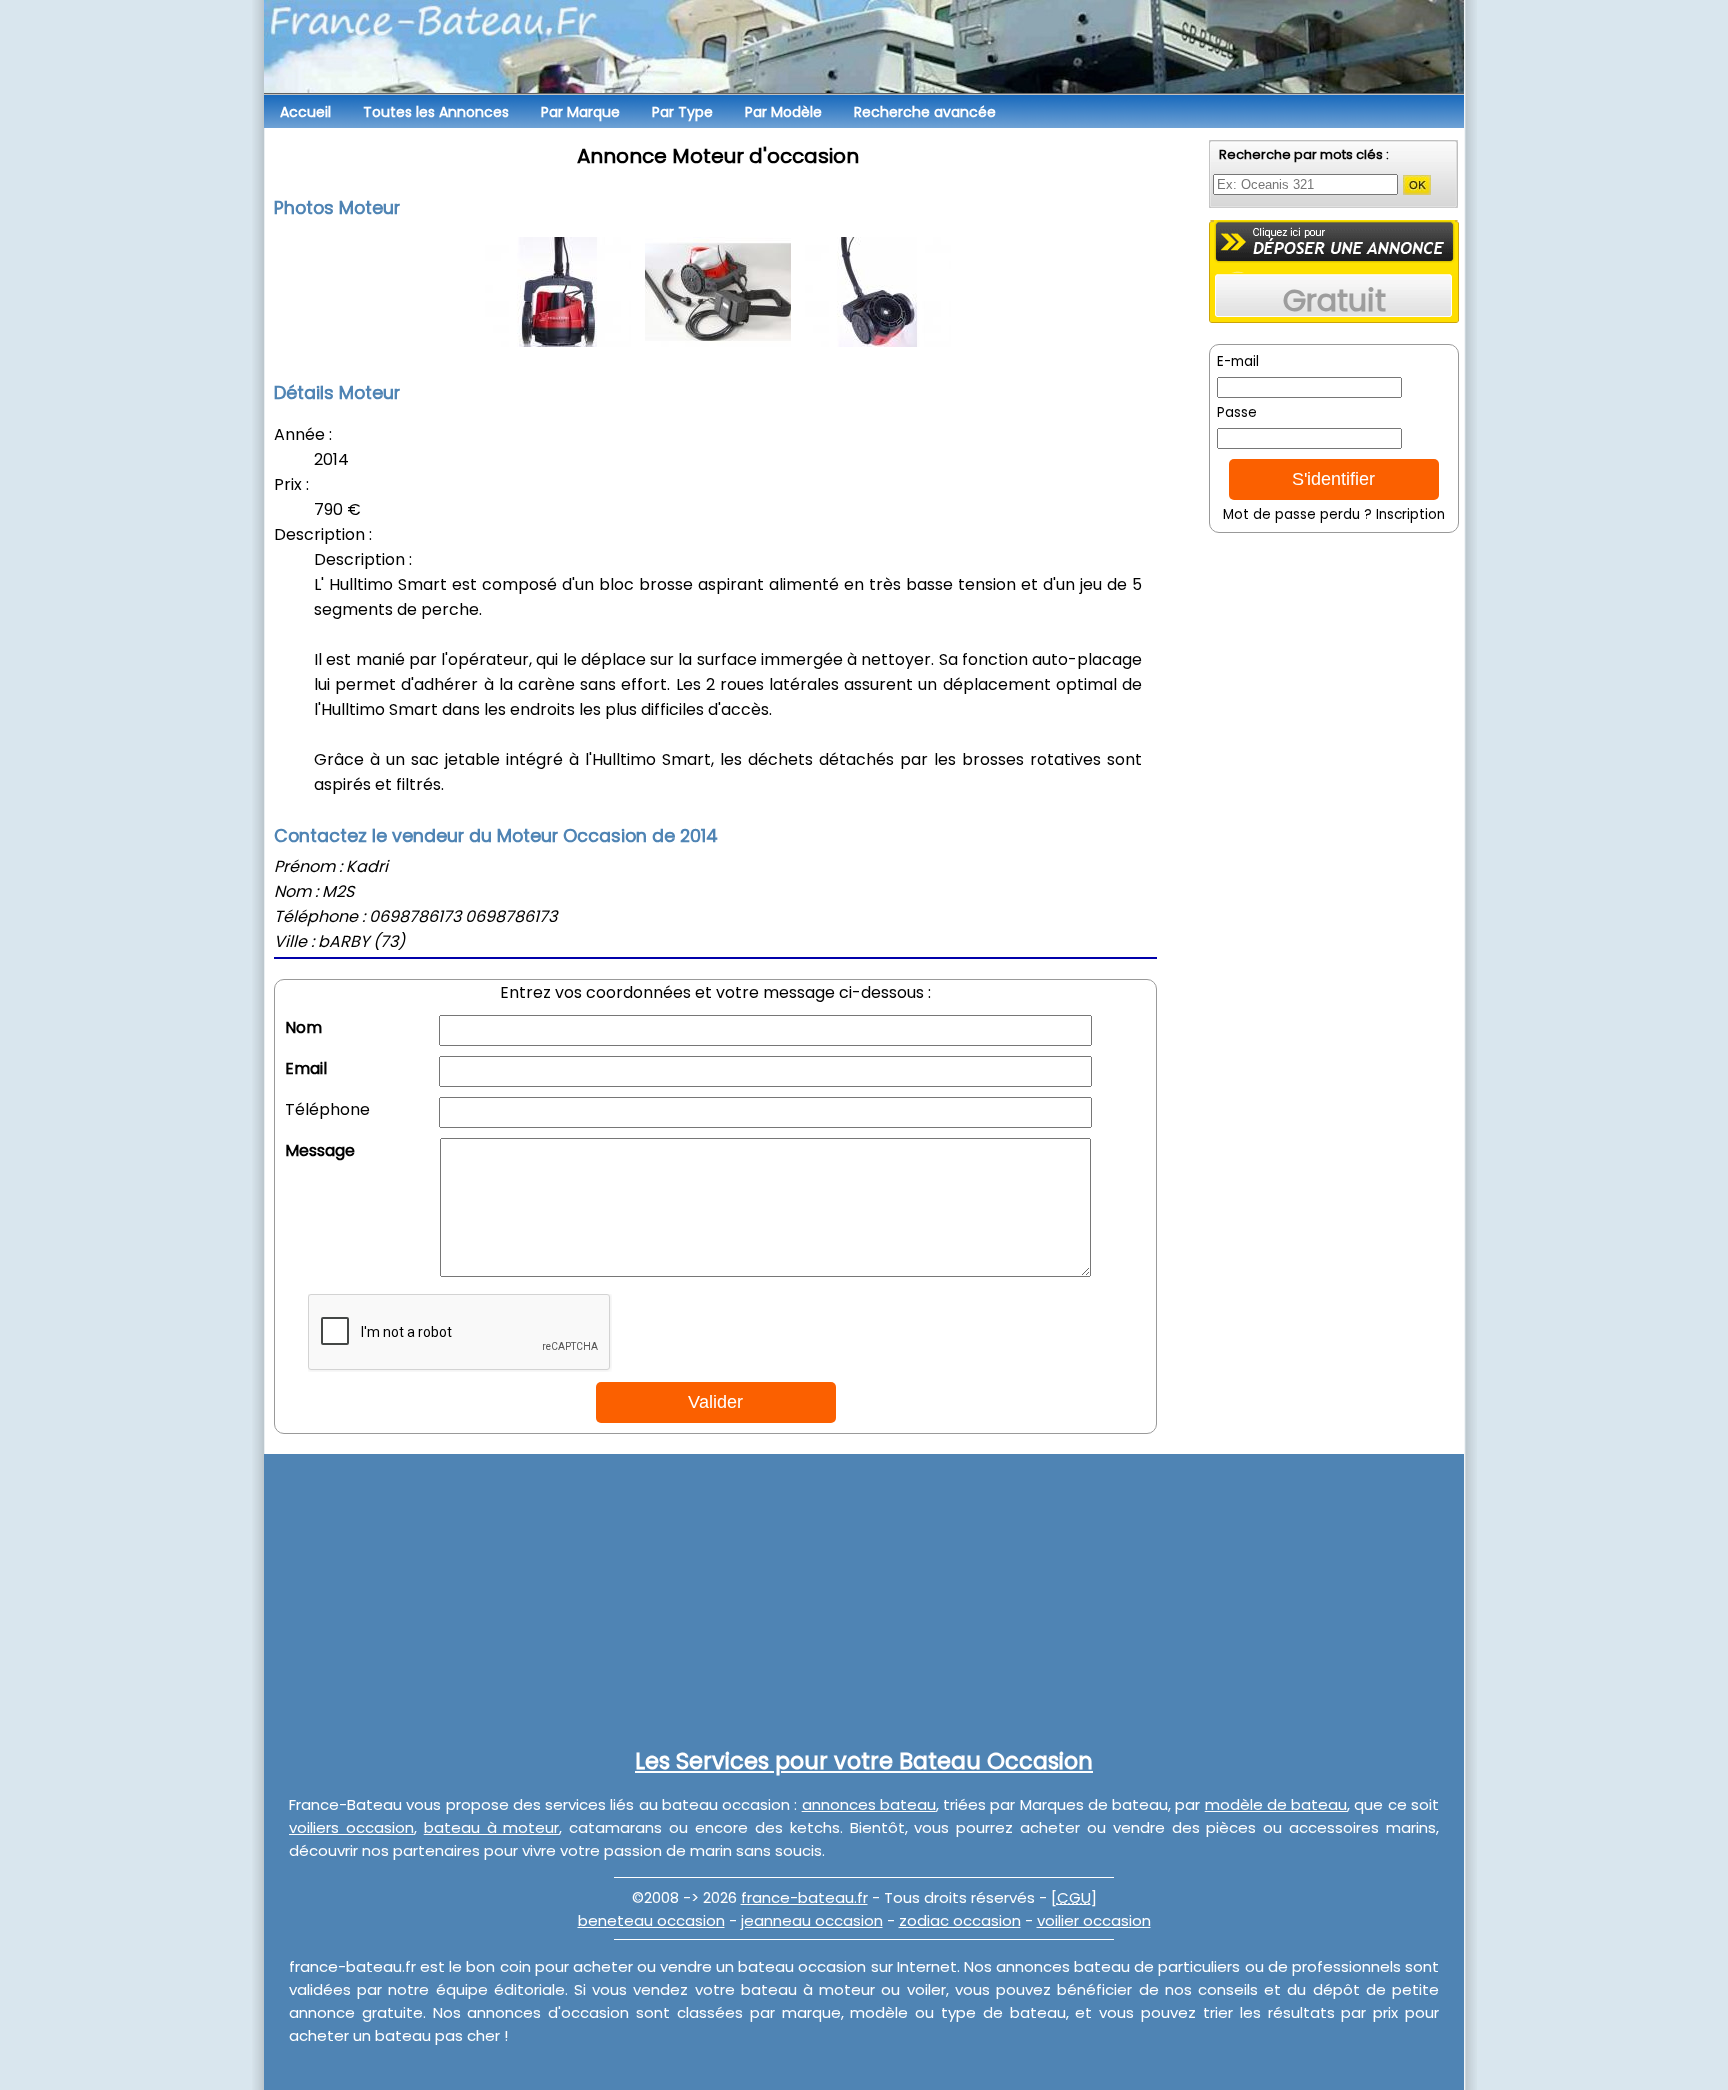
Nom (303, 1027)
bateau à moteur (492, 1827)
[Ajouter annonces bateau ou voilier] (1334, 241)
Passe (1237, 412)
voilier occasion (1094, 1920)
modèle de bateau (1276, 1804)
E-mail (1238, 361)
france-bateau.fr (804, 1897)
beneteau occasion (651, 1920)
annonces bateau (869, 1804)
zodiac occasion (960, 1920)
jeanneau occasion (812, 1920)
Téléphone (327, 1109)
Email (306, 1068)
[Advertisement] (1334, 805)
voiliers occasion (351, 1827)
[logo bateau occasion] (864, 50)
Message (320, 1150)
